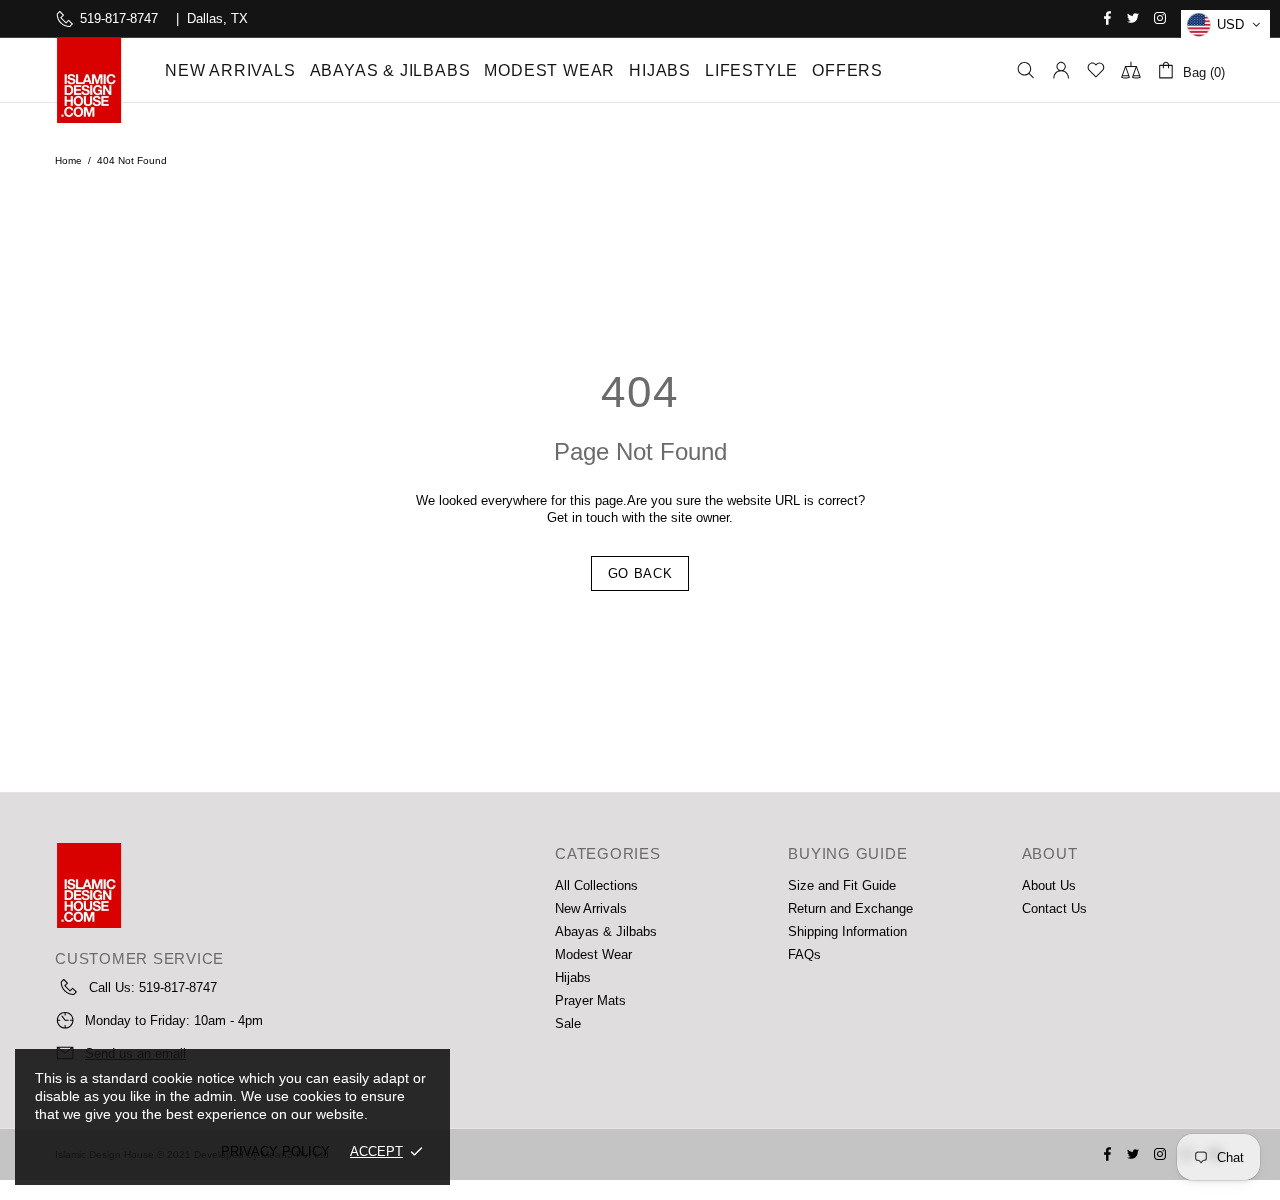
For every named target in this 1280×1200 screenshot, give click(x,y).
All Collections (596, 885)
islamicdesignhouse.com (89, 80)
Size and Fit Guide (842, 885)
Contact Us (1054, 908)
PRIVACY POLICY (275, 1151)
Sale (568, 1023)
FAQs (804, 954)
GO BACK (640, 573)
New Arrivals (591, 908)
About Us (1049, 885)
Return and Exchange (850, 908)
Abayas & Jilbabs (606, 931)
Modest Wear (593, 954)
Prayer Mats (590, 1000)
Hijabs (573, 977)
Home (68, 160)
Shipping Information (847, 931)
